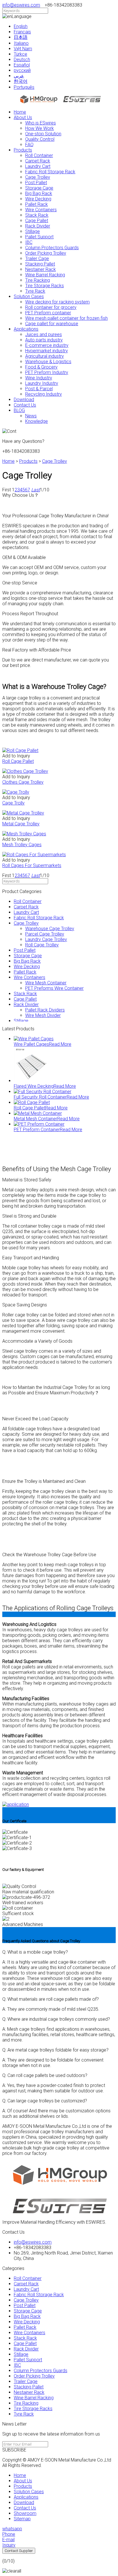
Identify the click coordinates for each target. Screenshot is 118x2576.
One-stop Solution (43, 134)
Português (24, 87)
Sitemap (22, 2519)
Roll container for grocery (51, 307)
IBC (29, 242)
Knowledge (37, 421)
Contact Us (25, 405)
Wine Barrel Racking (45, 275)
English (21, 26)
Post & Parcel (39, 389)
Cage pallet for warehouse (52, 324)
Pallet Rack (37, 204)
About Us (23, 117)
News (31, 416)
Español (22, 65)
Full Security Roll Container (40, 1097)
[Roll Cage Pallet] (20, 750)
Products (23, 150)
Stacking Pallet (40, 264)
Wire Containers (41, 210)
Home (20, 112)
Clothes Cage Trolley (23, 782)
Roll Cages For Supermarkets (32, 865)
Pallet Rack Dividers (45, 1010)
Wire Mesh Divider (43, 1015)
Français (22, 32)
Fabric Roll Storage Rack (50, 172)
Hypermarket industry (47, 351)
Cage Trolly (13, 803)
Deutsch (22, 60)
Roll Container (39, 155)
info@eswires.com (21, 5)
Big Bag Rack (39, 193)
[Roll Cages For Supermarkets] (34, 855)
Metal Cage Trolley (21, 824)
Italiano (21, 43)
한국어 (21, 81)
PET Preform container (48, 313)
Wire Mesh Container (46, 983)
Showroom (25, 2513)
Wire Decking (38, 199)
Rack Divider (38, 226)
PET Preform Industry (47, 372)
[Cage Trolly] (16, 792)
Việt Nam (23, 49)
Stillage (33, 231)
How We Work (40, 128)
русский (22, 70)
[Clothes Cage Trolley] (25, 771)
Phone (9, 2534)
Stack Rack (37, 215)
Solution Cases (29, 296)
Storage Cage (39, 188)
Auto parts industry (44, 340)
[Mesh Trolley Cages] (24, 834)
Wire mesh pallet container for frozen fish (66, 318)
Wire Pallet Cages (31, 1044)
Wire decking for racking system (57, 302)
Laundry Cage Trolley (46, 939)
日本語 (21, 37)
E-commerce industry (47, 345)
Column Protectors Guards (52, 248)
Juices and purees (44, 334)
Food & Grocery (41, 367)
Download (24, 400)
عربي (19, 76)
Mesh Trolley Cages (22, 845)
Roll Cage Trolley (42, 945)
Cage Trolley (38, 177)
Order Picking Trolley (46, 253)
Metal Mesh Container (36, 1119)
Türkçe (20, 54)
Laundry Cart (38, 166)
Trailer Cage (37, 259)
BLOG (19, 410)
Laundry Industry (42, 383)
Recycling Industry (44, 394)
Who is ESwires (41, 123)
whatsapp (12, 2529)
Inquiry (9, 2545)
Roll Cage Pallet (18, 761)
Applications (26, 329)
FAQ (29, 145)
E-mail (8, 2540)
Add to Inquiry (16, 756)
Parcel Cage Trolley (45, 934)
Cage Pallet (37, 221)
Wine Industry (39, 378)
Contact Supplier (19, 2551)
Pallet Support (39, 237)
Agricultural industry (45, 356)
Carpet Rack (38, 161)
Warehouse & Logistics (48, 362)
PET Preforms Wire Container (54, 988)
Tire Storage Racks (45, 286)
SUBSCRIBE (14, 2450)
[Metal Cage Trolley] (23, 813)
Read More (60, 1044)
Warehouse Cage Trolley (50, 929)
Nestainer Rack (41, 269)
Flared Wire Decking (34, 1086)
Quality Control (40, 139)
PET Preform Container (37, 1130)
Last (36, 490)
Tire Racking (38, 280)
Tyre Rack (35, 291)
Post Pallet (36, 183)
